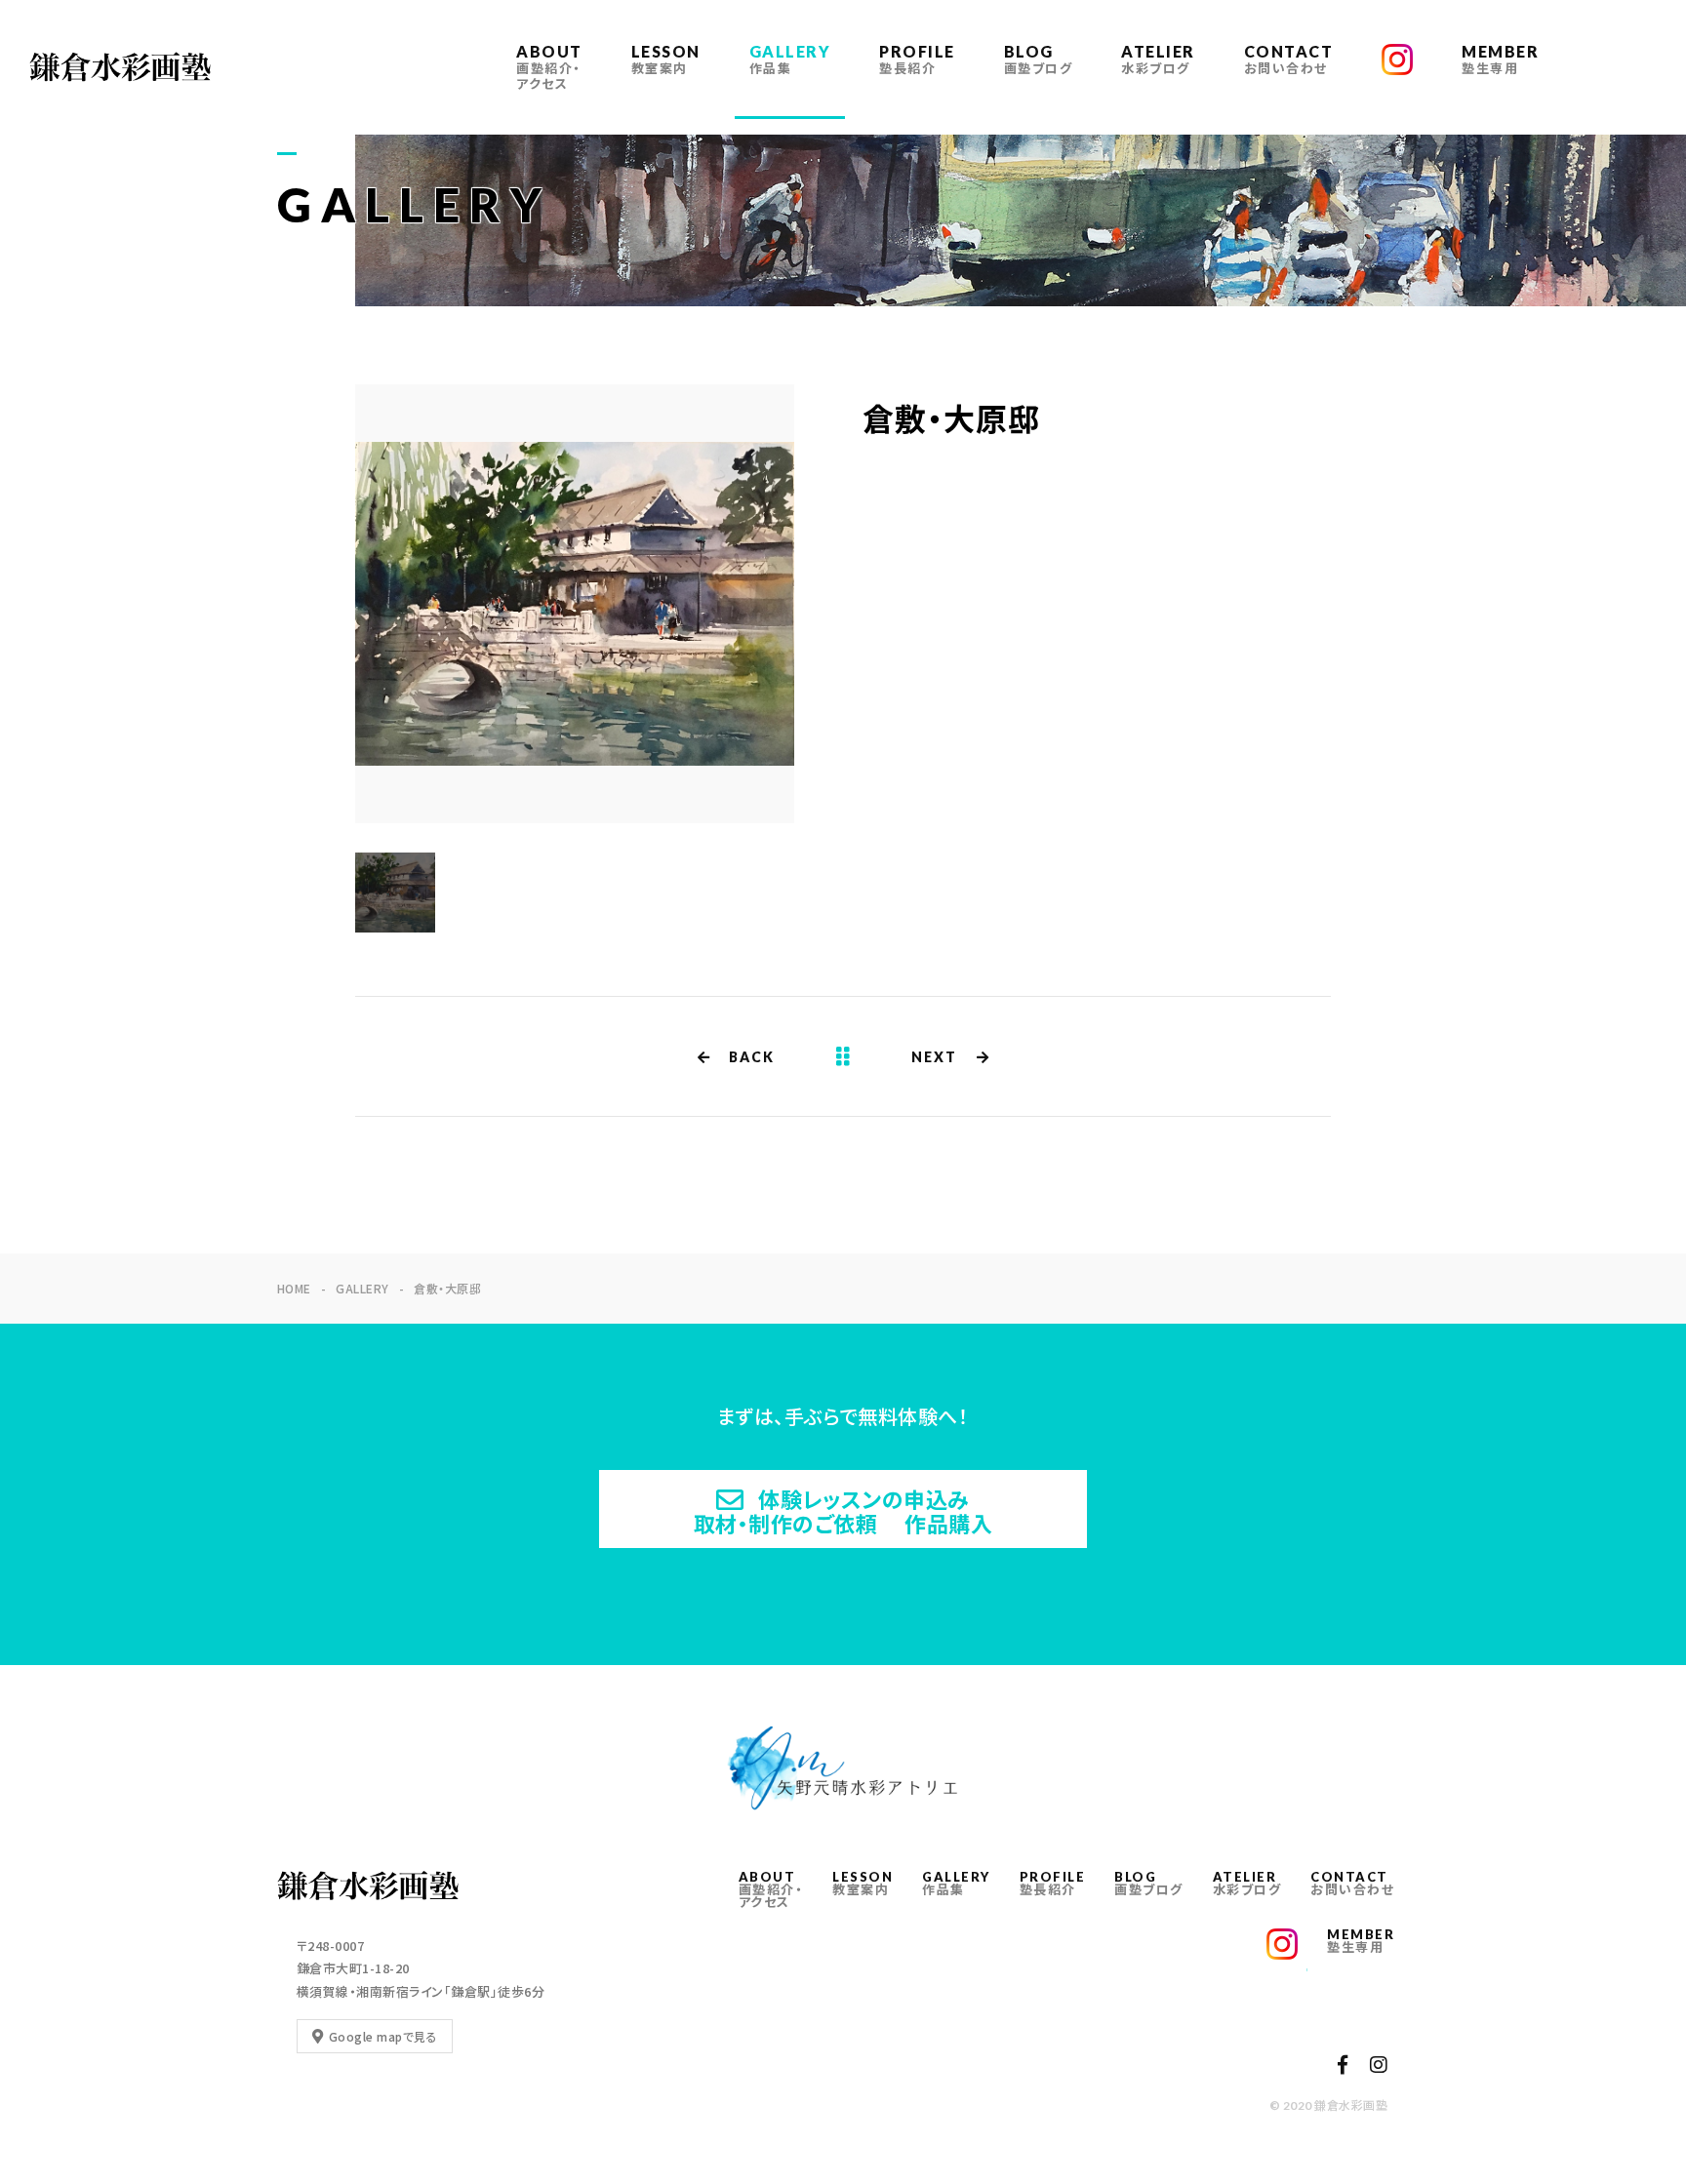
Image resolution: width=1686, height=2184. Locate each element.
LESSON (666, 59)
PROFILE (917, 59)
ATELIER (1158, 59)
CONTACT (1289, 59)
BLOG (1039, 59)
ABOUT (549, 67)
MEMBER (1500, 59)
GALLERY (790, 59)
